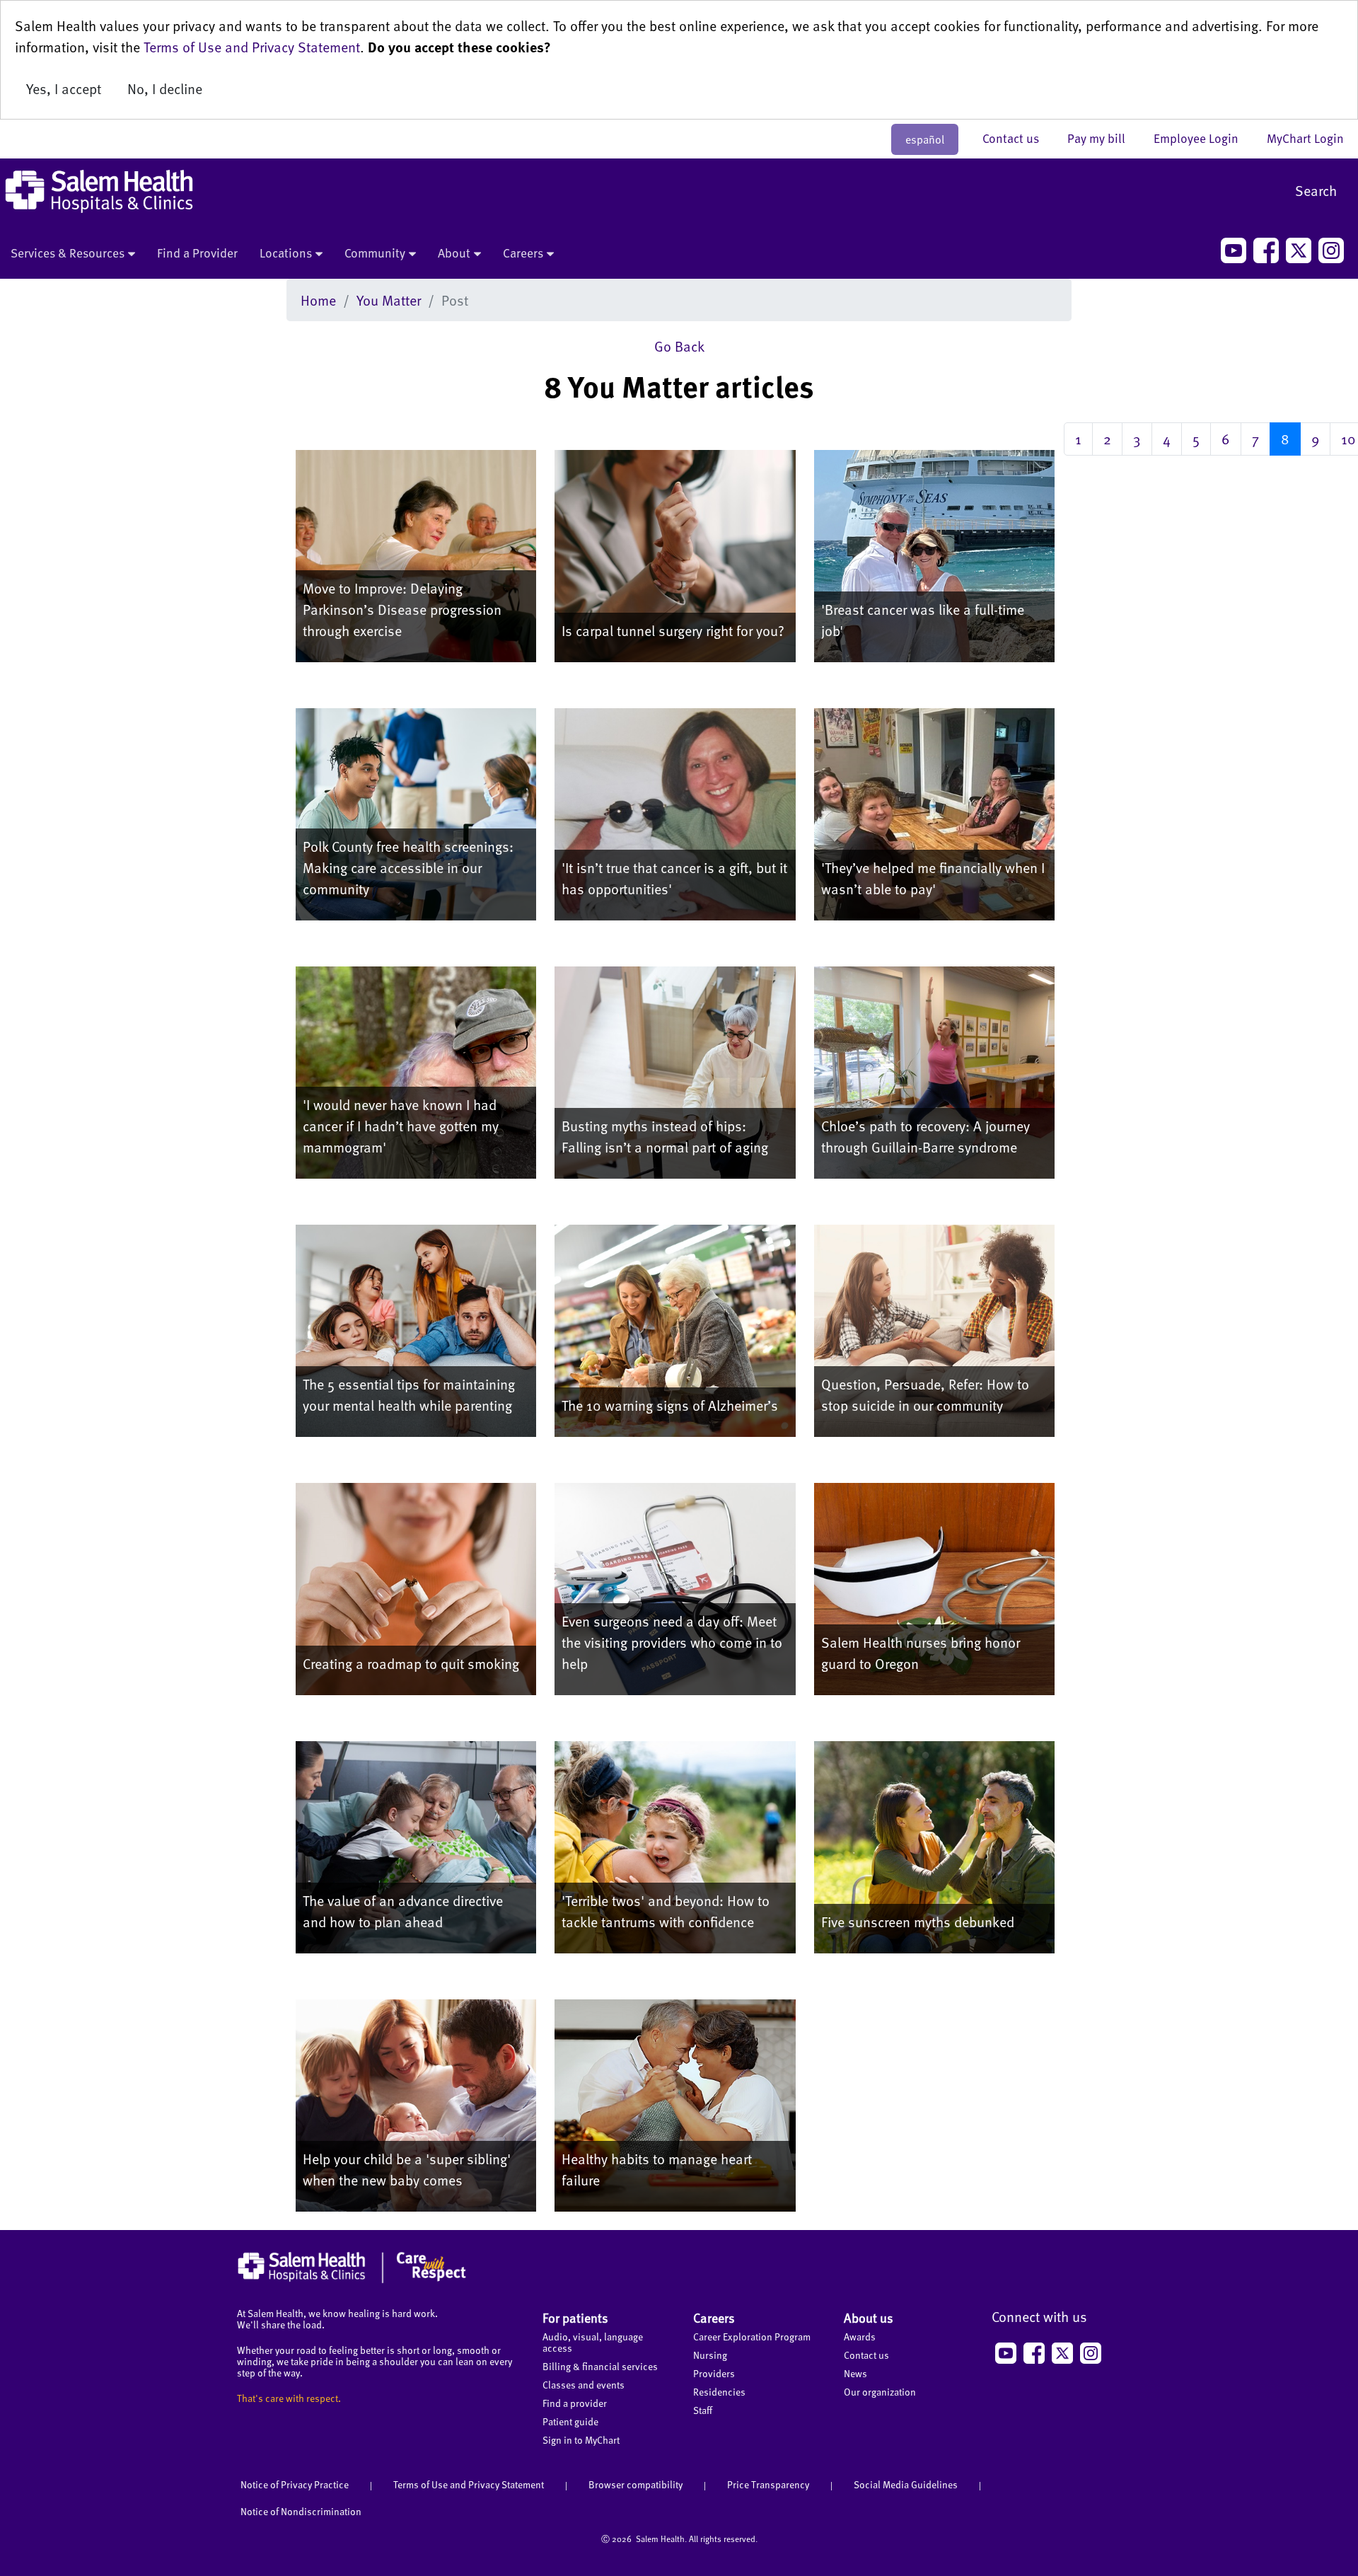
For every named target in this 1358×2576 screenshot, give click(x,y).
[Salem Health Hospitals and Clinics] (99, 191)
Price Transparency (768, 2484)
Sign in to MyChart (581, 2440)
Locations (286, 253)
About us (869, 2317)
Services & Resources (68, 253)
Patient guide (570, 2421)
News (855, 2373)
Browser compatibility (636, 2484)
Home (318, 300)
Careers (523, 253)
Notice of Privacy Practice (295, 2484)
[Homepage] (352, 2280)
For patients (575, 2317)
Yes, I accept (64, 88)
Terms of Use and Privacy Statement (252, 47)
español (925, 139)
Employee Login (1203, 138)
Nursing (710, 2355)
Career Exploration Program (752, 2337)
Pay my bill (1103, 138)
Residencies (719, 2392)
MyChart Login (1305, 138)
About (454, 253)
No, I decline (165, 88)
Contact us (1018, 138)
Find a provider (575, 2403)
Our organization (880, 2392)
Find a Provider (197, 253)
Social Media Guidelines (906, 2484)
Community (375, 253)
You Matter (389, 300)
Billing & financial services (600, 2366)
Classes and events (584, 2385)
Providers (714, 2373)
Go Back (679, 346)
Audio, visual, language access (593, 2342)
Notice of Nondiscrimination (301, 2511)
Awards (860, 2337)
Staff (703, 2410)
